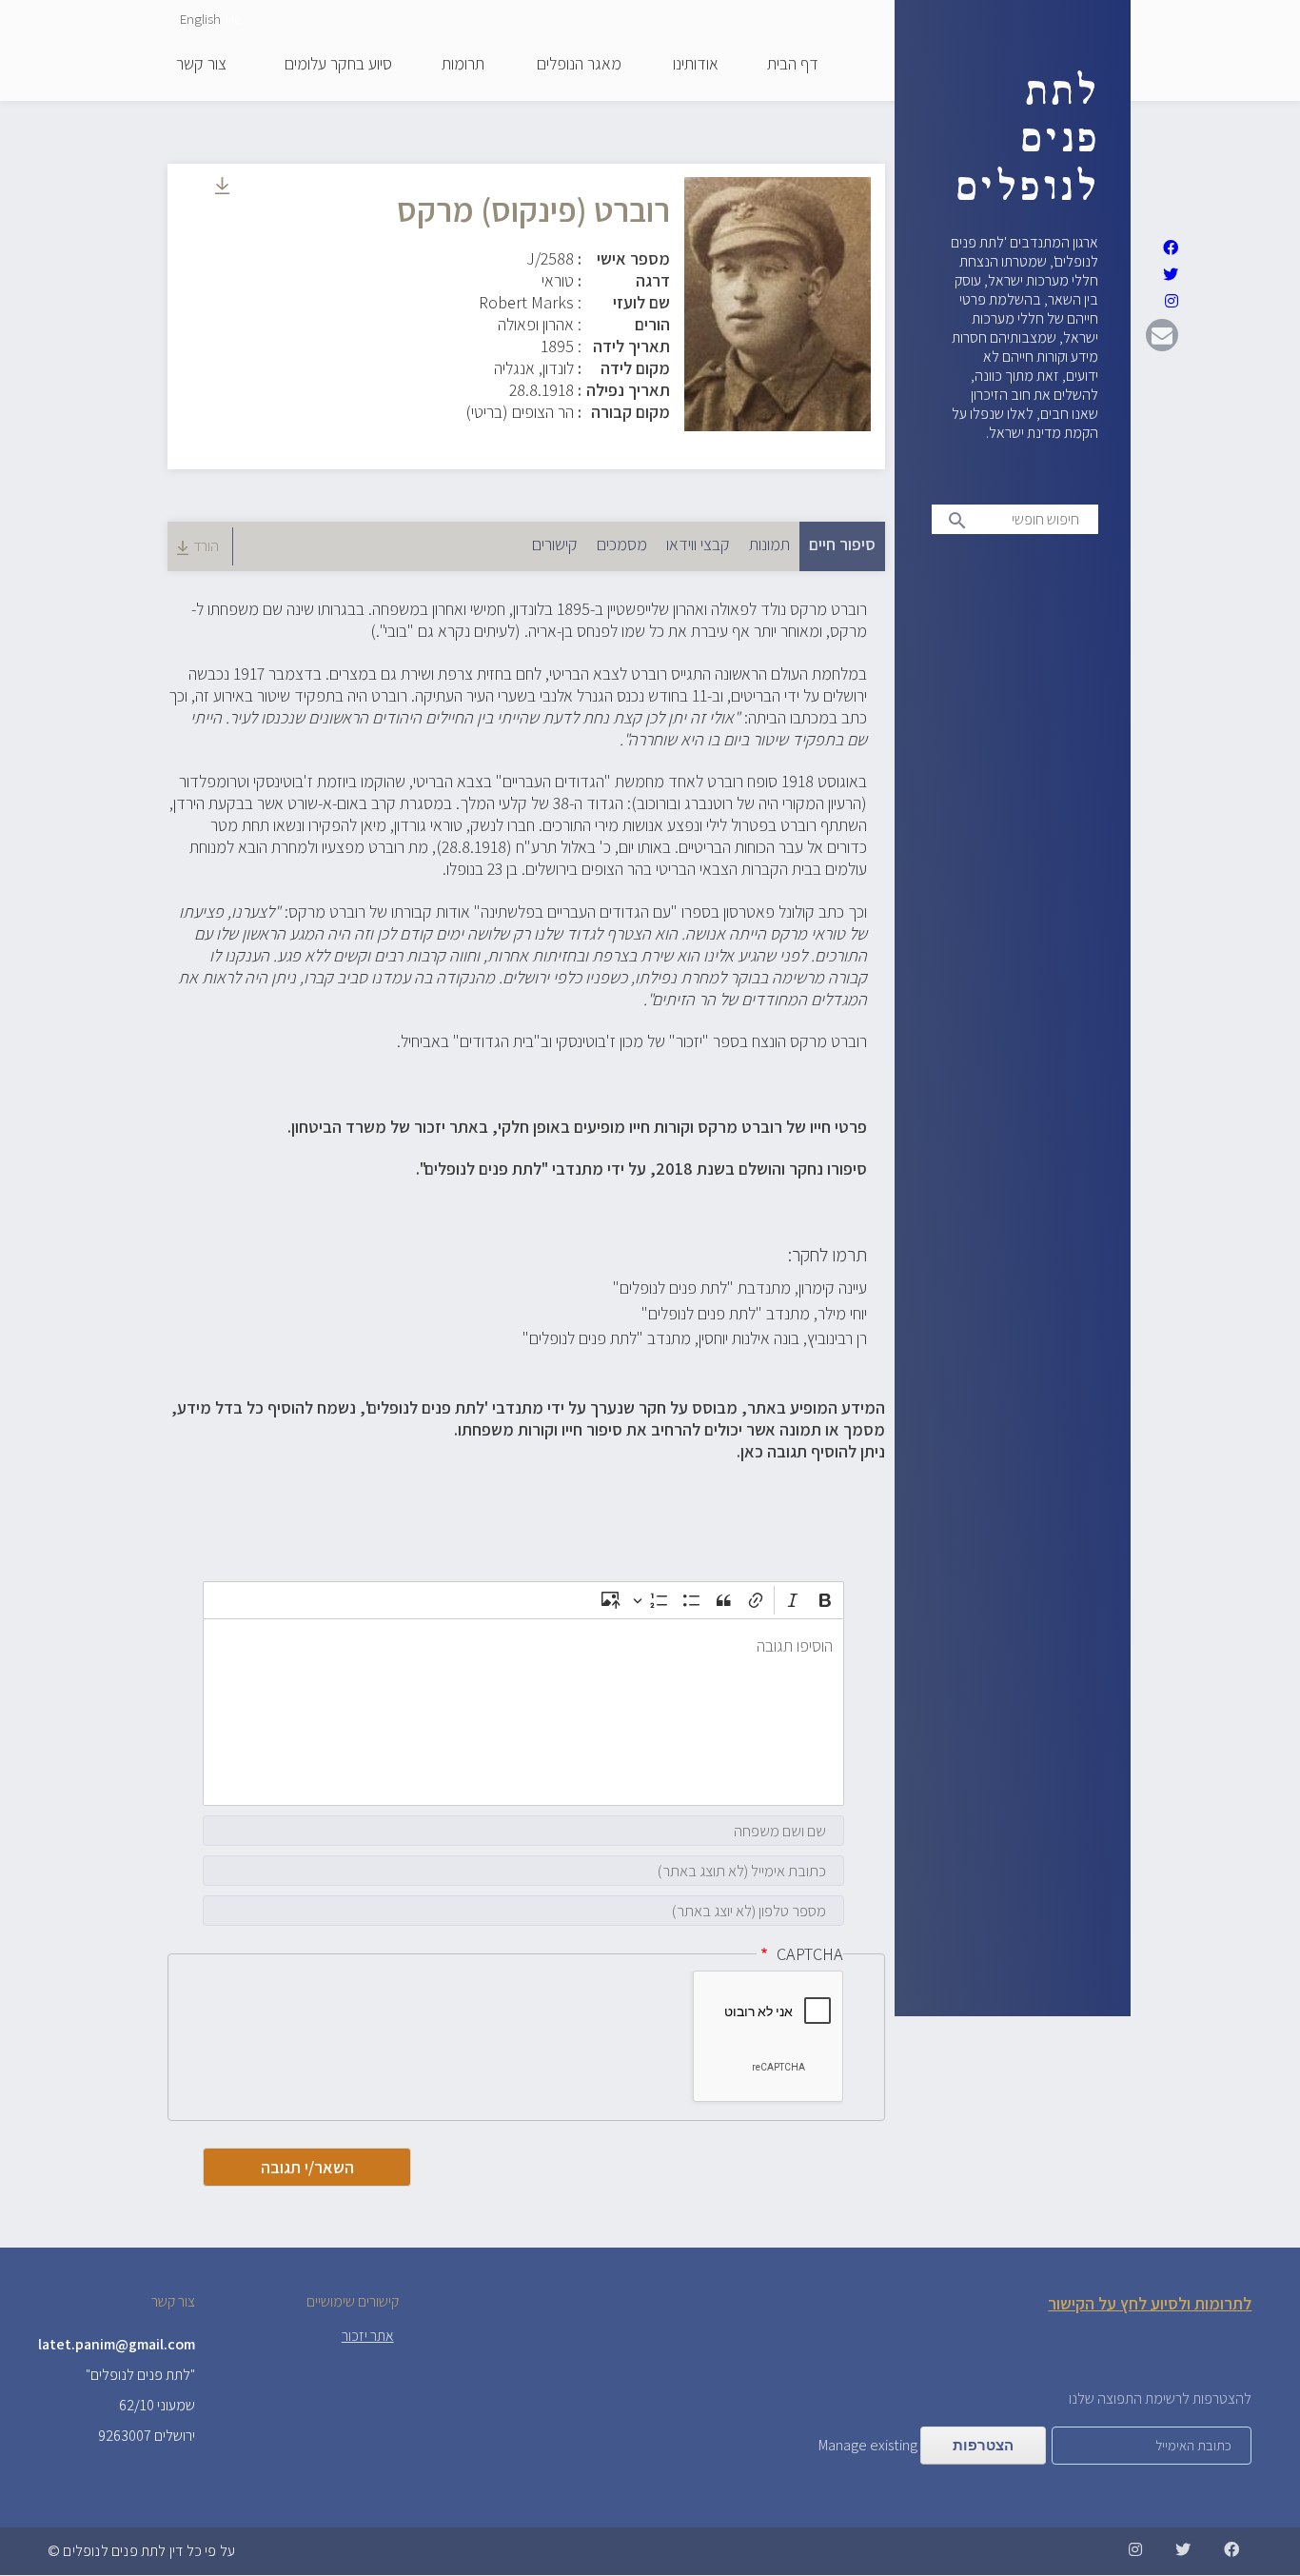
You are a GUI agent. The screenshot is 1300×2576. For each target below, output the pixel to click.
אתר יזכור (368, 2336)
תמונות (769, 544)
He (233, 19)
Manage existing (868, 2445)
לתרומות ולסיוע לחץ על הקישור (1150, 2303)
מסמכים (622, 544)
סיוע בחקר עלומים (338, 65)
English (200, 19)
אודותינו (696, 65)
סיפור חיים (837, 544)
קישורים (555, 544)
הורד (206, 546)
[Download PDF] (222, 188)
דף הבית (793, 65)
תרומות (463, 65)
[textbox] (523, 1712)
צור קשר (201, 65)
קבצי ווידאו (698, 544)
